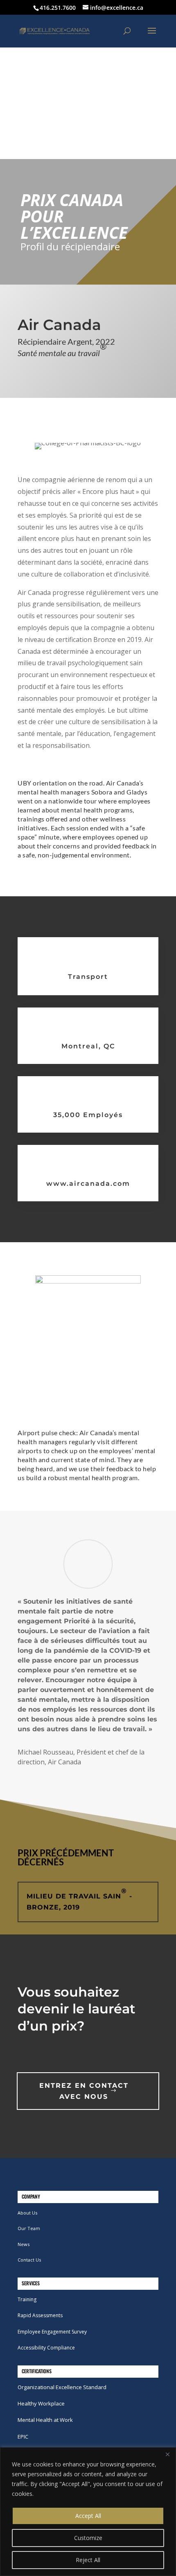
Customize (88, 2538)
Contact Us (29, 2260)
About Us (27, 2213)
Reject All (88, 2560)
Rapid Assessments (40, 2315)
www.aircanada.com (88, 1184)
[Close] (167, 2454)
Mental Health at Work (45, 2420)
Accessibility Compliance (46, 2348)
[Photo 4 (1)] (88, 1281)
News (24, 2244)
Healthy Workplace (41, 2403)
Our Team (29, 2228)
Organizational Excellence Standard (62, 2387)
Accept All (88, 2516)
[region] (88, 2512)
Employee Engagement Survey (52, 2332)
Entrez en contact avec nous (84, 2091)
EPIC (23, 2437)
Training (27, 2299)
